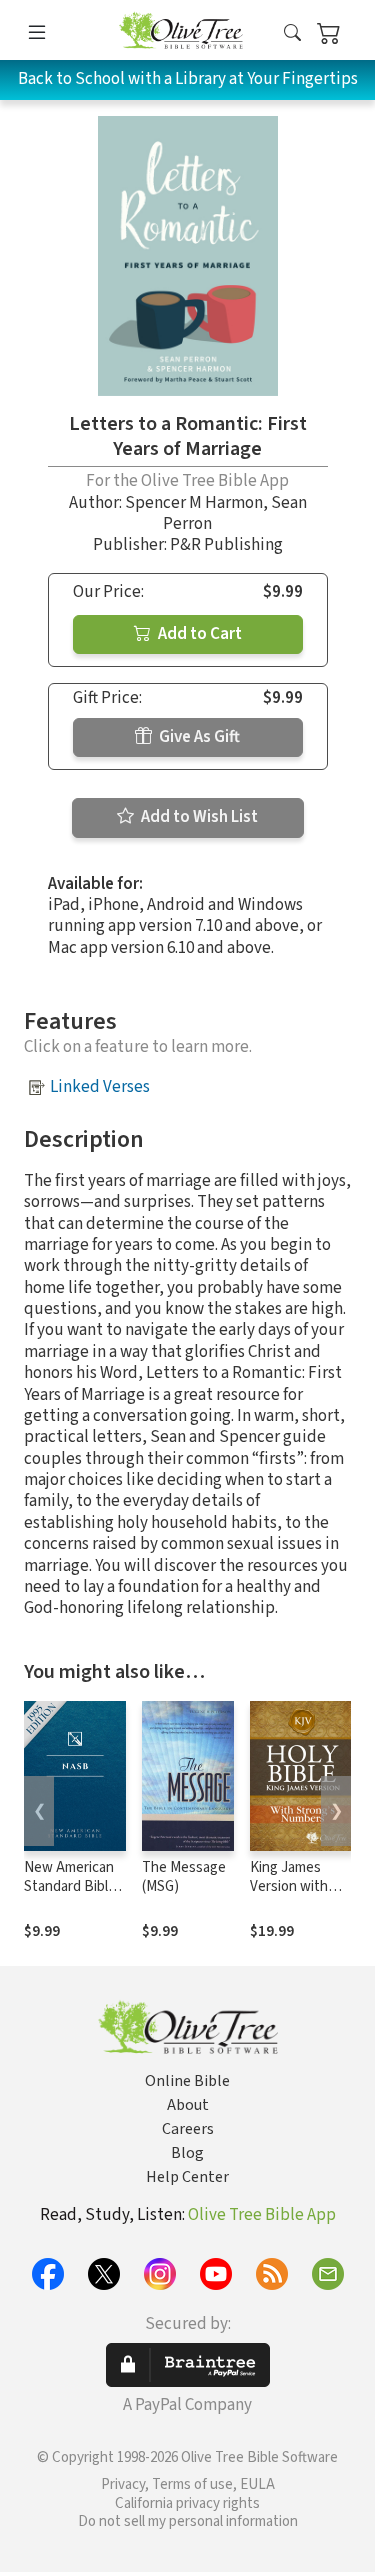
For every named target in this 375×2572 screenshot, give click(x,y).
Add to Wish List (198, 817)
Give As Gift (198, 737)
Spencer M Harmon (194, 503)
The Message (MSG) (184, 1877)
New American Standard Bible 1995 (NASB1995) (70, 1896)
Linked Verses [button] (100, 1087)
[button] (292, 33)
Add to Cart (198, 634)
